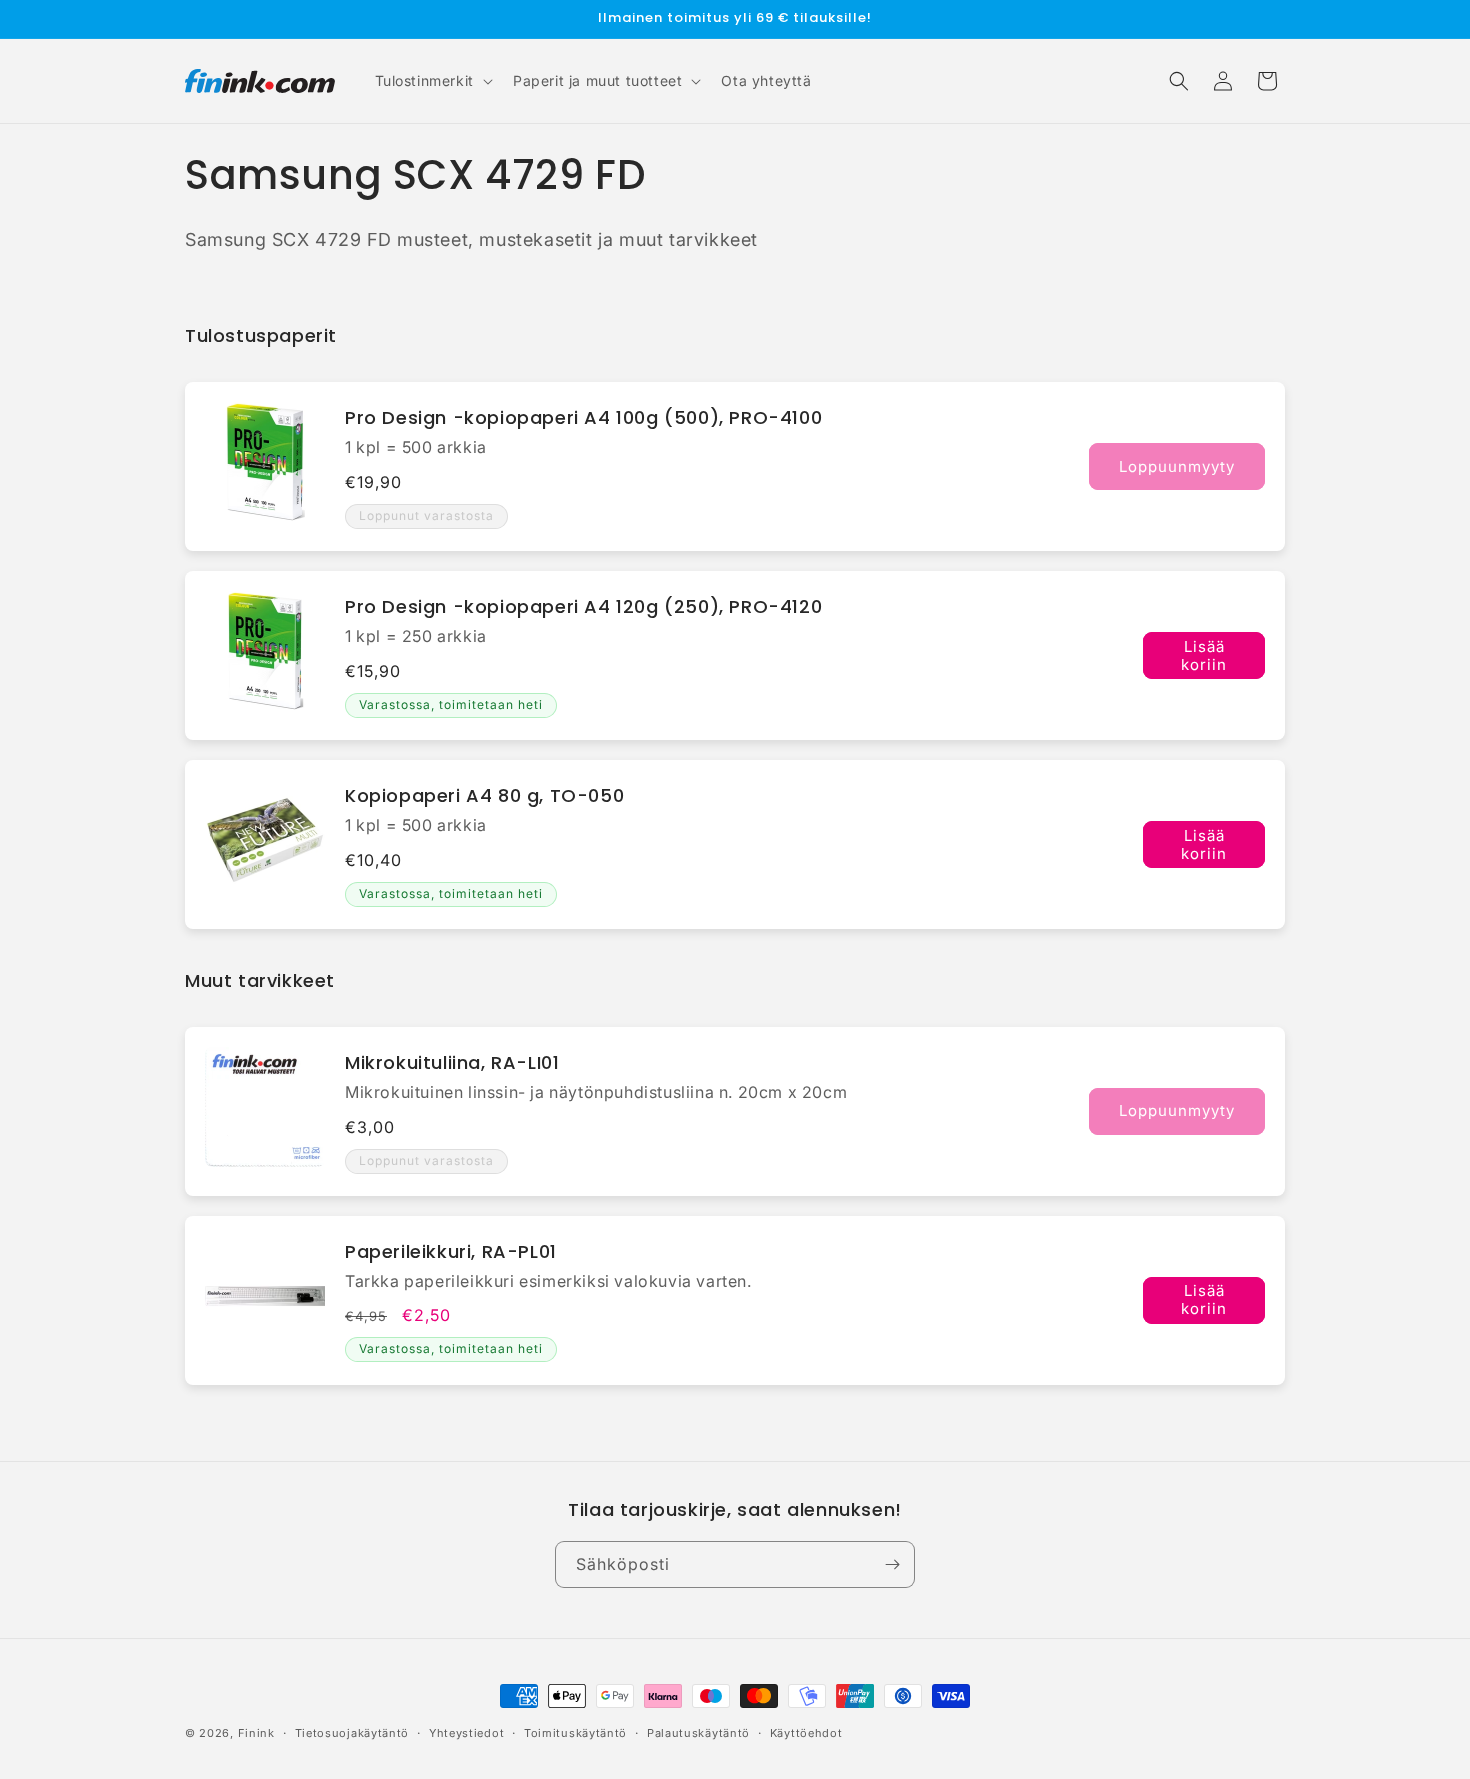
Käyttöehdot (806, 1733)
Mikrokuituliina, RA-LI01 (452, 1062)
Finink (256, 1733)
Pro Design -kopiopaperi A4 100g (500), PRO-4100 (583, 417)
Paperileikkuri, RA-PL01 (451, 1251)
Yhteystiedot (466, 1733)
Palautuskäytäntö (698, 1733)
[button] (432, 81)
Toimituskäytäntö (575, 1733)
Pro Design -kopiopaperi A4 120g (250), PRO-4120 (583, 606)
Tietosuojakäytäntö (352, 1733)
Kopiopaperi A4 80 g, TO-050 (484, 795)
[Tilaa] (892, 1564)
